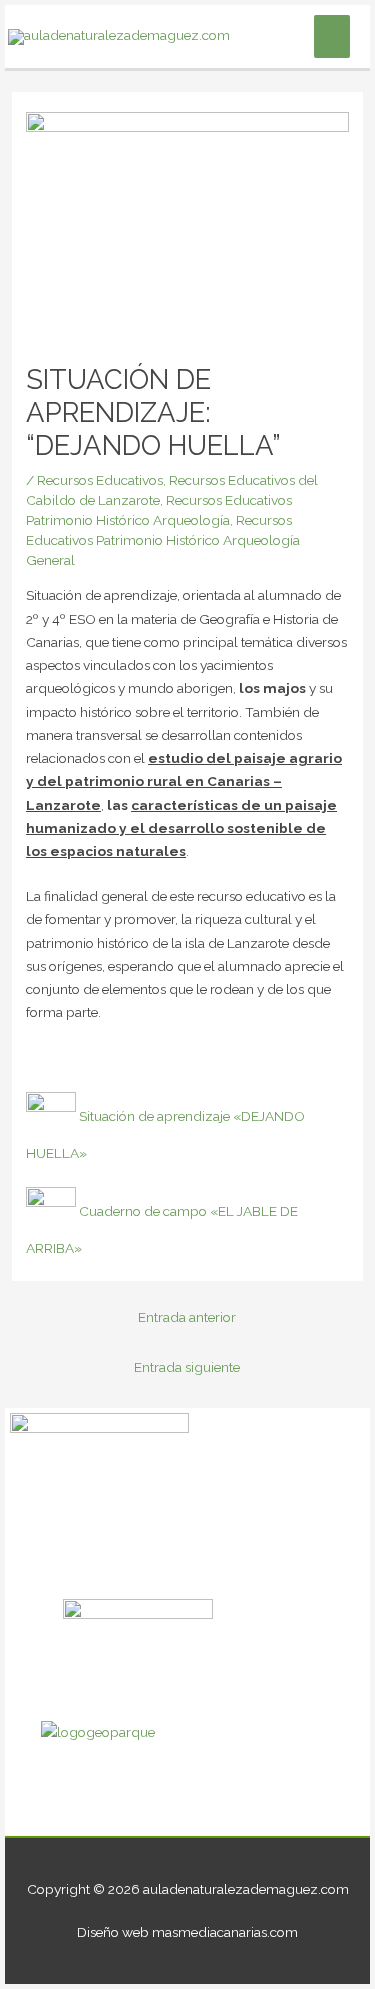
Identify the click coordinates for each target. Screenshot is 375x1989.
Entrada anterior (187, 1317)
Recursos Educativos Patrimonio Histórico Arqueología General (163, 540)
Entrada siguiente (187, 1367)
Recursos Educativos (100, 480)
